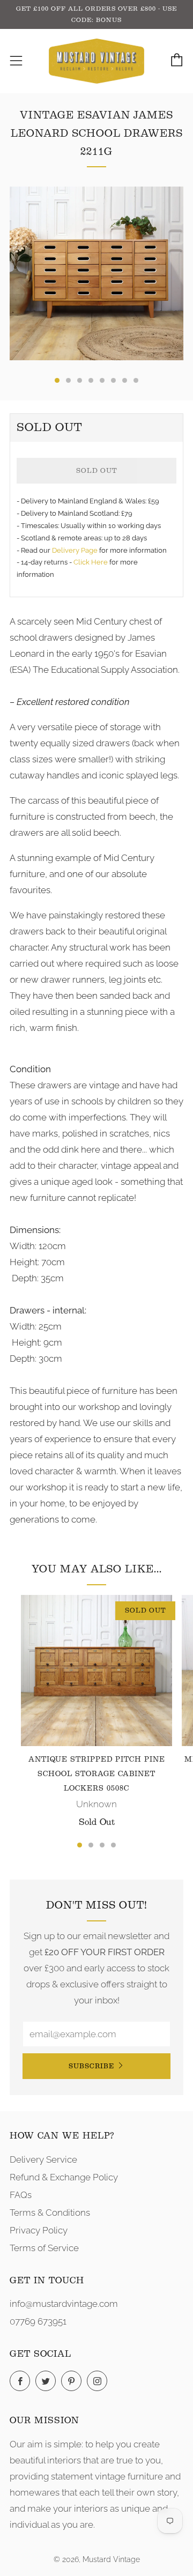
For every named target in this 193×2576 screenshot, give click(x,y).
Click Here (91, 562)
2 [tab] (91, 1845)
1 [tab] (80, 1845)
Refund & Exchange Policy (64, 2177)
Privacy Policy (39, 2230)
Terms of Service (44, 2248)
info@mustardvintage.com (64, 2304)
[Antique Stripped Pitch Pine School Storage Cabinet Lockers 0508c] (96, 1671)
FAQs (21, 2195)
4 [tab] (113, 1845)
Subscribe (91, 2066)
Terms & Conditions (50, 2213)
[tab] (57, 380)
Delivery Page (75, 550)
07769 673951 (38, 2321)
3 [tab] (102, 1845)
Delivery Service (43, 2159)
